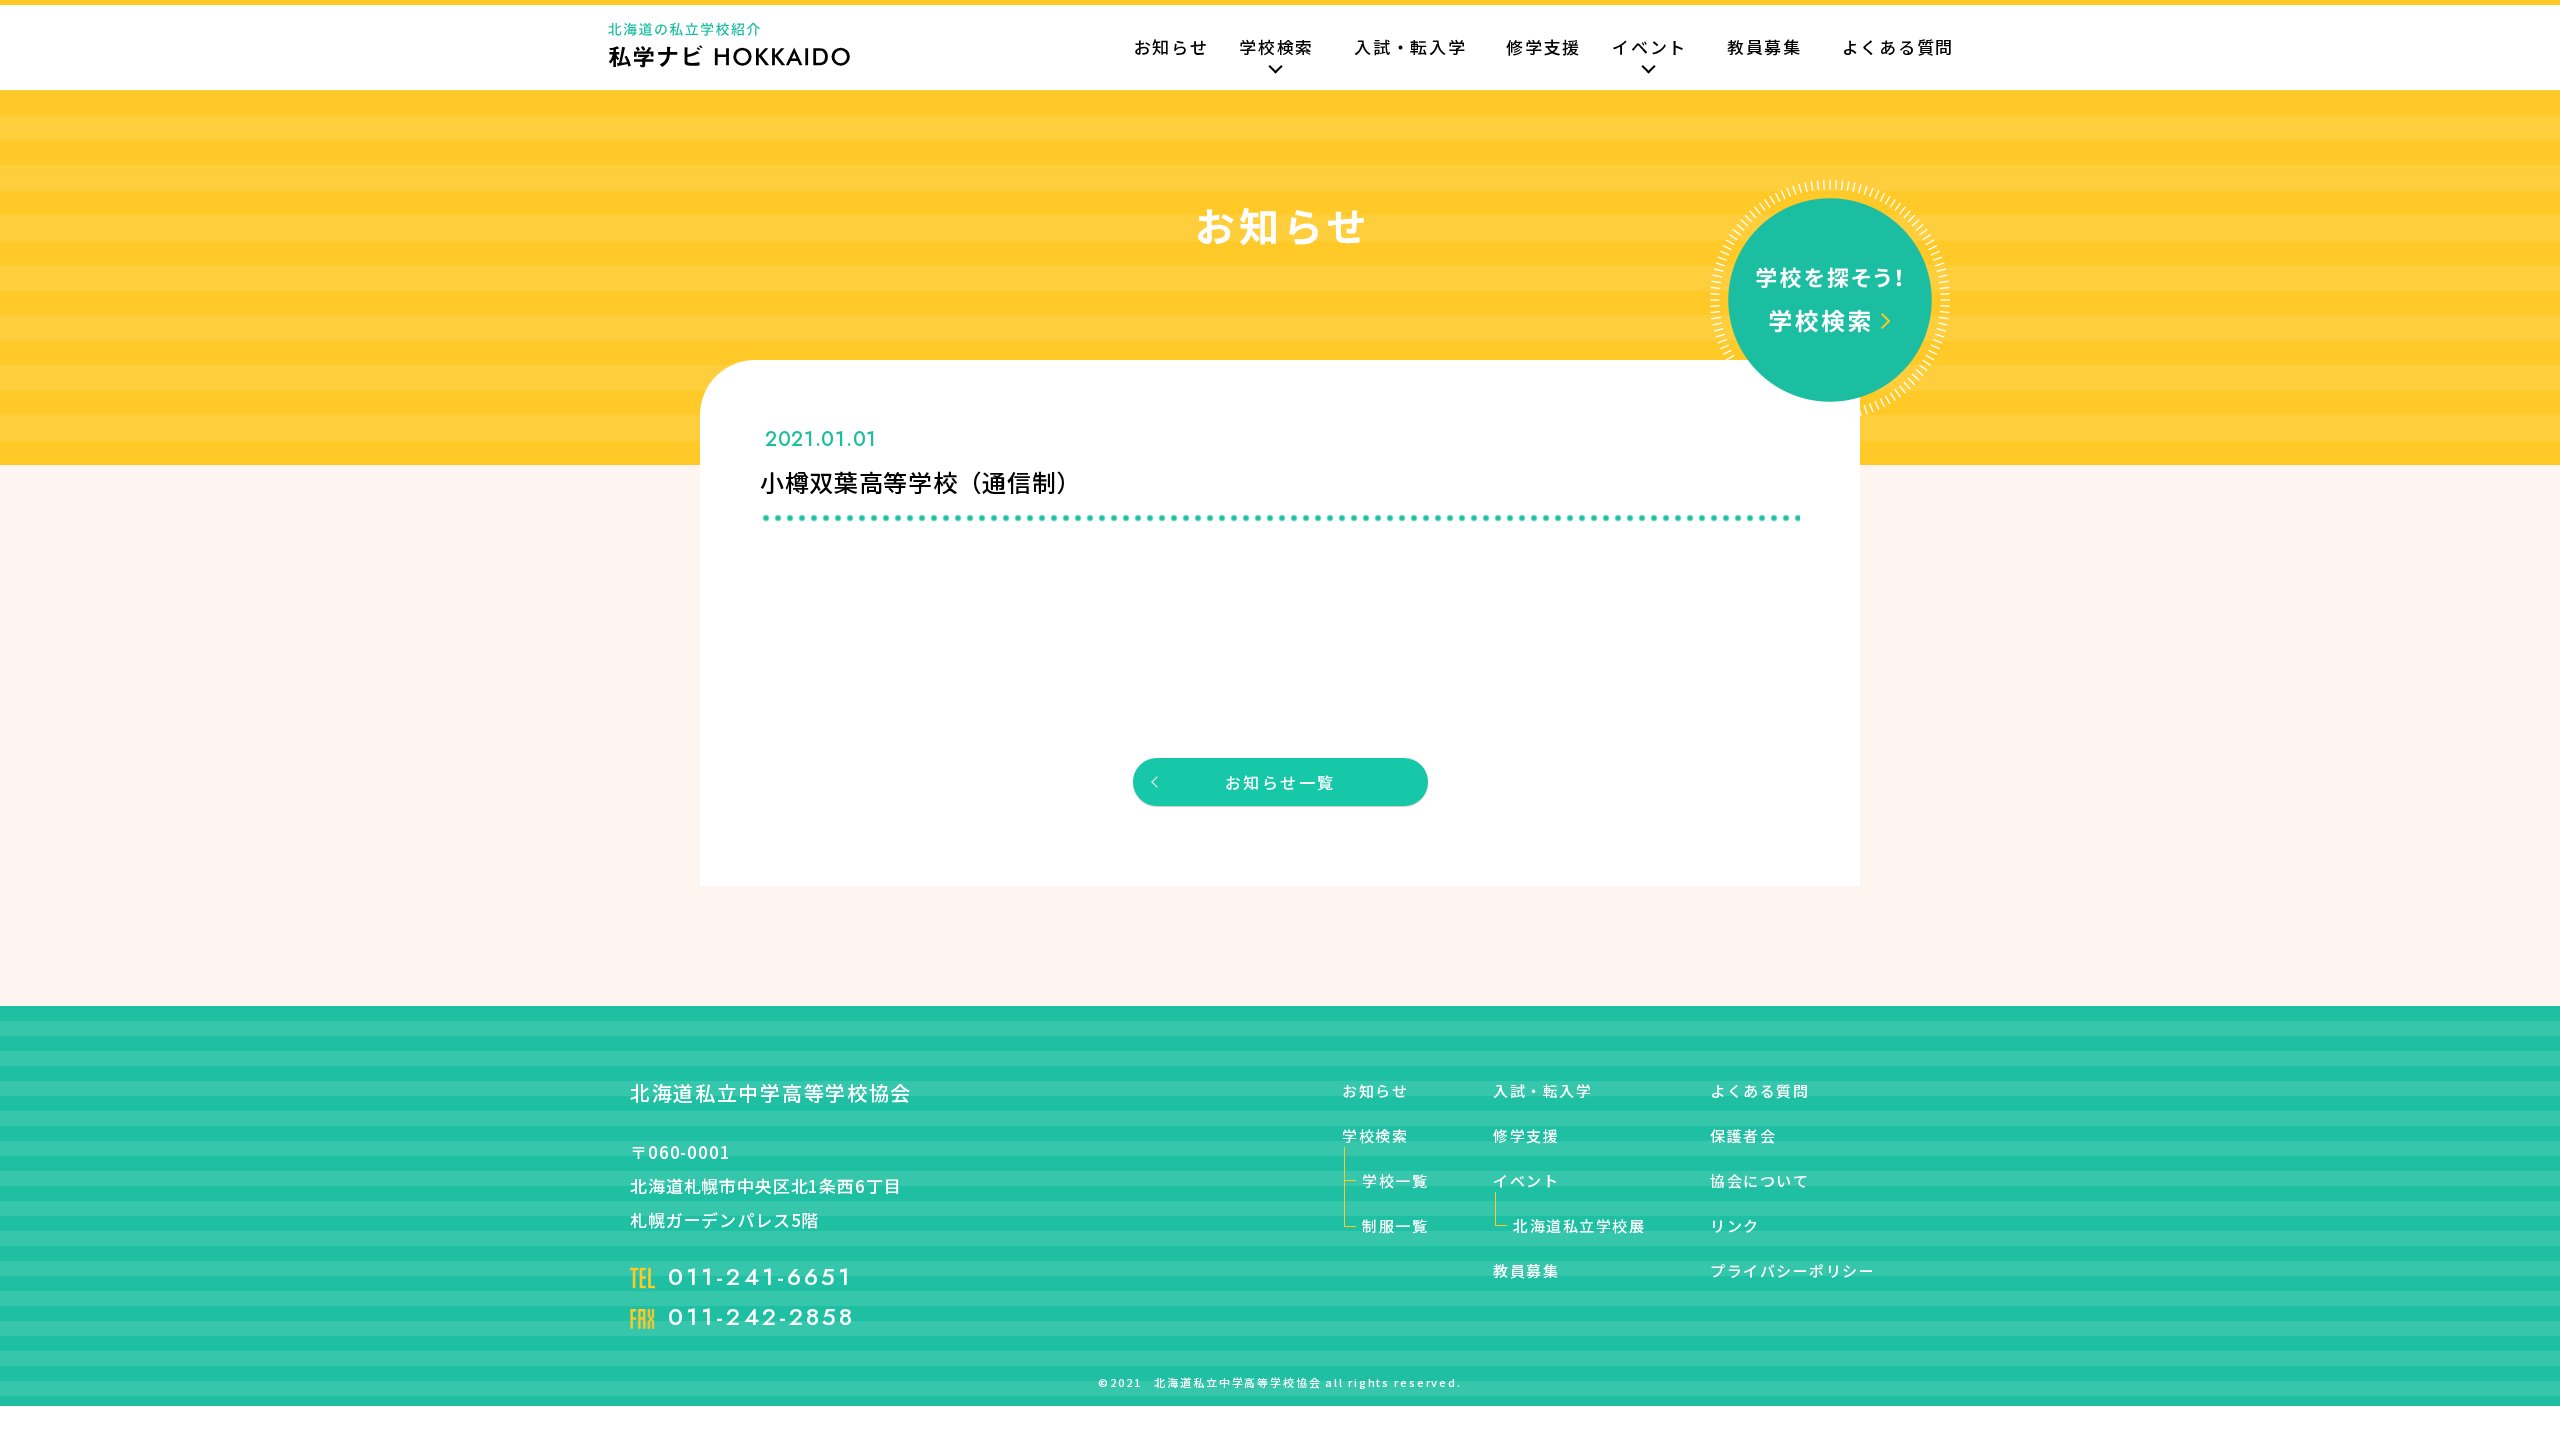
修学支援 (1543, 48)
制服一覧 (1395, 1225)
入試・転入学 (1410, 48)
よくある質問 (1898, 48)
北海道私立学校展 (1579, 1225)
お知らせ (1171, 48)
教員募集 (1764, 48)
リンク (1735, 1225)
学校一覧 (1395, 1180)
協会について (1759, 1180)
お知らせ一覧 (1280, 782)
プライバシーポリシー (1792, 1270)
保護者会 (1743, 1135)
